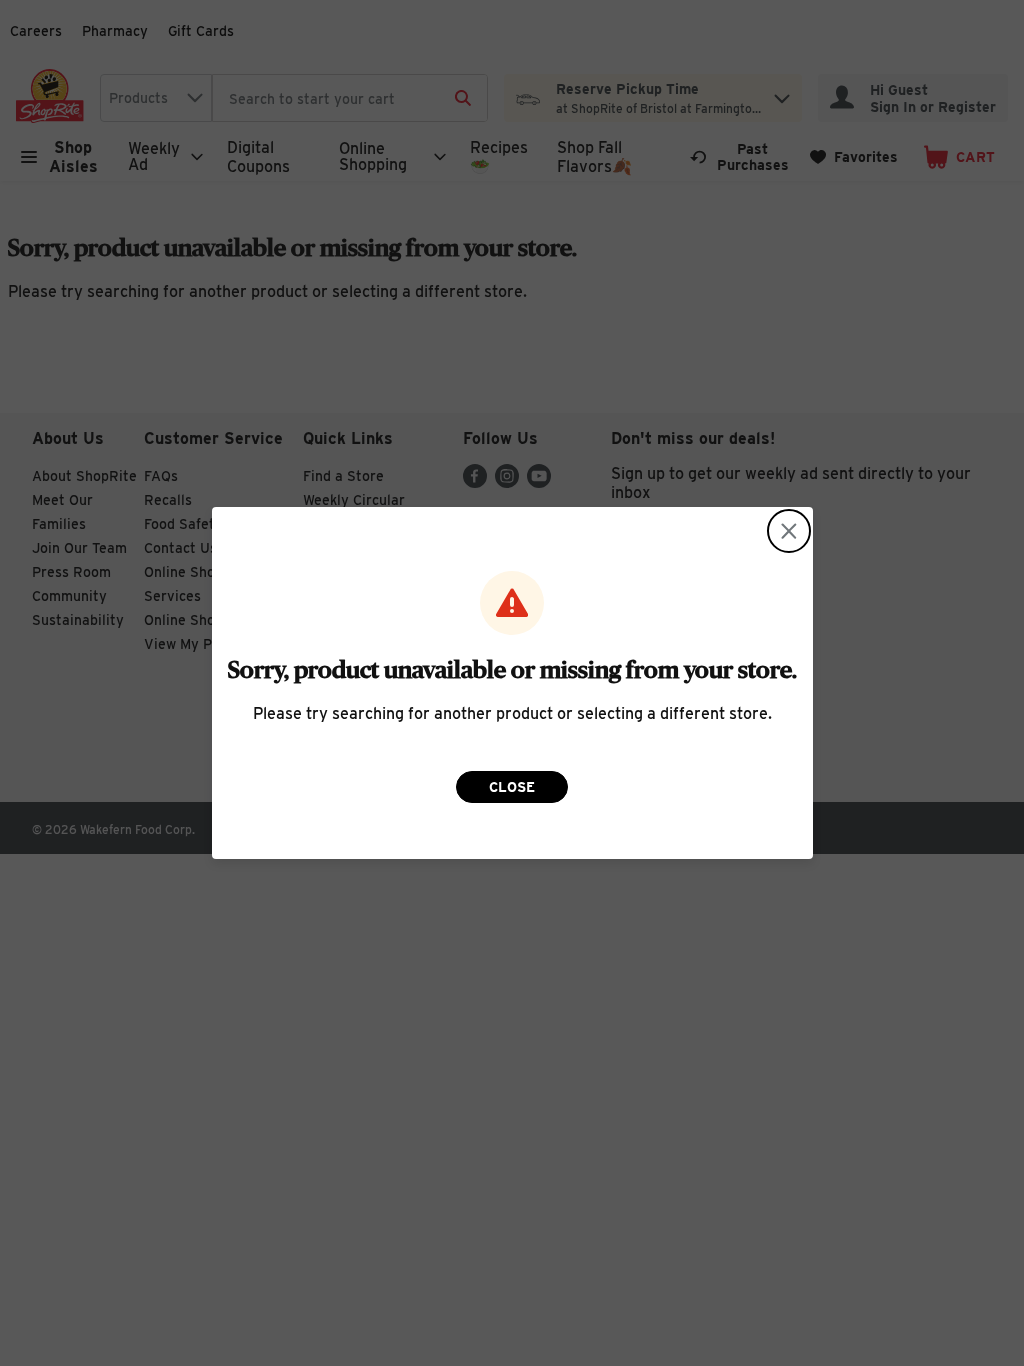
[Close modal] (789, 531)
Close (512, 787)
